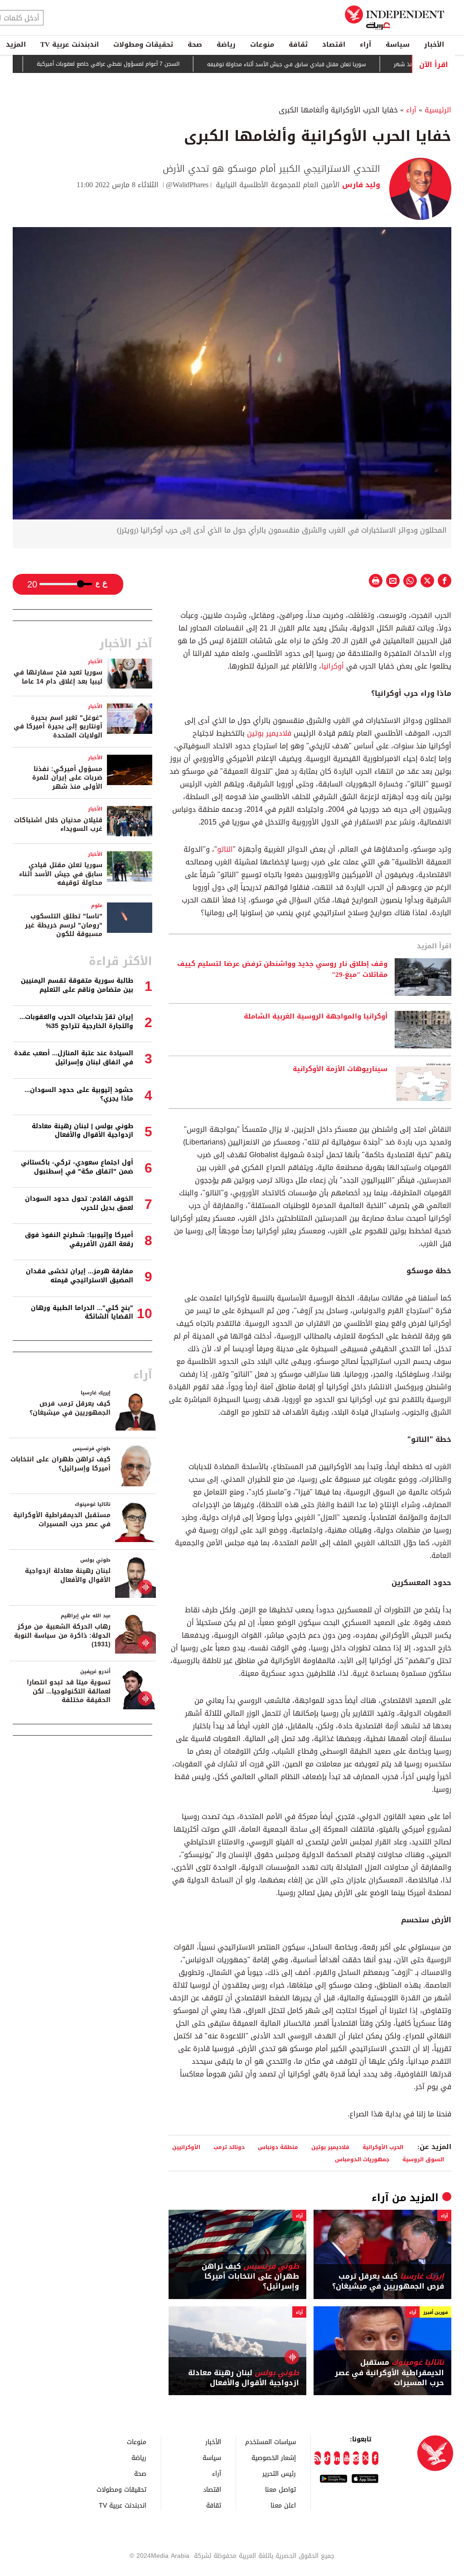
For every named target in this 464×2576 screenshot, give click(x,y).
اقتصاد (334, 44)
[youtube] (346, 2458)
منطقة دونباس (278, 2147)
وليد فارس (360, 185)
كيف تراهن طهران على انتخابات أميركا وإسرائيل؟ (250, 2277)
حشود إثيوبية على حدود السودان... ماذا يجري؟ (79, 1094)
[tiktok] (327, 2458)
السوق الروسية (423, 2159)
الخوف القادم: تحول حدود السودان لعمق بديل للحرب (79, 1203)
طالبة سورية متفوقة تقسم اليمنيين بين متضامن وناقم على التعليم (77, 985)
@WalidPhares (187, 185)
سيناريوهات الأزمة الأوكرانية (340, 1069)
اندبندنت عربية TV (70, 44)
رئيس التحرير (279, 2473)
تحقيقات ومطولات (143, 44)
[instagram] (356, 2458)
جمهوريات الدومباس (362, 2159)
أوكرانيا (333, 666)
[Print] (376, 581)
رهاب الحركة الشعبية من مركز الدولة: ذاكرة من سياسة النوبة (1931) (62, 1635)
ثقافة (298, 44)
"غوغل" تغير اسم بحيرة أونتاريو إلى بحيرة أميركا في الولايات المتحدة (58, 727)
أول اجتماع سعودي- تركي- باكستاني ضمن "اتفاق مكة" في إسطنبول (77, 1167)
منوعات (262, 44)
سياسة (398, 44)
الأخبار (434, 44)
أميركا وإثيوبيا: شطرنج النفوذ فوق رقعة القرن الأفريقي (79, 1239)
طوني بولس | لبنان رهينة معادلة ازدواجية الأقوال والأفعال (82, 1131)
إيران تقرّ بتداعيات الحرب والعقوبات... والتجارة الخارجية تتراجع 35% (76, 1021)
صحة (195, 44)
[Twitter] (365, 2458)
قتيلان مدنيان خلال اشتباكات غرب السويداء (58, 825)
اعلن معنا (283, 2505)
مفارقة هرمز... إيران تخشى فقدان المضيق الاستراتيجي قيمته (80, 1276)
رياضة (226, 44)
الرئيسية (438, 110)
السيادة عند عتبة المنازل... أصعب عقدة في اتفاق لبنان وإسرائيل (74, 1058)
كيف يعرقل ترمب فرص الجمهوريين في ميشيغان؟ (388, 2282)
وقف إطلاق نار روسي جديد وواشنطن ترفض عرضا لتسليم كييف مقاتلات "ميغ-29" (282, 970)
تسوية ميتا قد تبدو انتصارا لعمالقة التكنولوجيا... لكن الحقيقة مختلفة (69, 1691)
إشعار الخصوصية (274, 2457)
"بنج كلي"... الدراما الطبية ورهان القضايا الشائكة (82, 1312)
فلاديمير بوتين (269, 733)
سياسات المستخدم (271, 2442)
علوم (97, 905)
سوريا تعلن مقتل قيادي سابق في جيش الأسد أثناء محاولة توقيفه (328, 64)
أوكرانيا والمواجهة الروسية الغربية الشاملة (316, 1017)
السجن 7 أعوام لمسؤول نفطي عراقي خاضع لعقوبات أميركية (150, 64)
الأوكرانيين (186, 2147)
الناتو (225, 849)
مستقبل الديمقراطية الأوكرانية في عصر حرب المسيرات (389, 2373)
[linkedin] (337, 2458)
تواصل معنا (280, 2489)
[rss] (317, 2458)
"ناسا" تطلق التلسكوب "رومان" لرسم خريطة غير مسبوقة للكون (64, 925)
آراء (365, 44)
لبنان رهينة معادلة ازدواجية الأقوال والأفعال (244, 2378)
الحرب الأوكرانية (383, 2147)
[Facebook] (375, 2458)
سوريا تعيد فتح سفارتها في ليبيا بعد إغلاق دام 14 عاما (58, 677)
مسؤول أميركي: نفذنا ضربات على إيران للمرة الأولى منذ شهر (67, 778)
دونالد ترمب (229, 2147)
